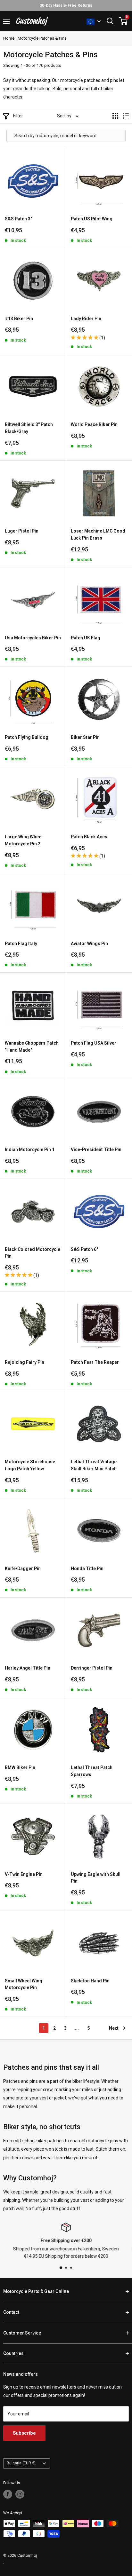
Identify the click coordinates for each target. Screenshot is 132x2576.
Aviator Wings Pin (89, 944)
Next (114, 2028)
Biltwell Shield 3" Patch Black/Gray (29, 428)
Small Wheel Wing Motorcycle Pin (24, 1984)
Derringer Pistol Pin (92, 1668)
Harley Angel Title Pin (28, 1668)
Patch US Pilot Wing (92, 219)
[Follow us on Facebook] (8, 2494)
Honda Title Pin (87, 1569)
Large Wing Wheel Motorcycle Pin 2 (24, 840)
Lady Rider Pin (86, 319)
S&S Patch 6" (84, 1249)
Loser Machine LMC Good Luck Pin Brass (98, 534)
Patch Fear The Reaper (95, 1362)
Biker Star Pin (85, 737)
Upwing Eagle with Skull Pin (96, 1878)
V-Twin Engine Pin (24, 1874)
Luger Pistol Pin (22, 531)
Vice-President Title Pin (96, 1150)
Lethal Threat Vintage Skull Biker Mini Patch (94, 1465)
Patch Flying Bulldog (27, 737)
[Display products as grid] (115, 116)
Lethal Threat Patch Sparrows (92, 1771)
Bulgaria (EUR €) (21, 2463)
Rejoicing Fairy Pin (25, 1362)
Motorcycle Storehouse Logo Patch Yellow (30, 1465)
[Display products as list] (126, 116)
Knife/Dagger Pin (23, 1569)
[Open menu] (6, 21)
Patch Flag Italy (21, 944)
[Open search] (110, 21)
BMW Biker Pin (20, 1767)
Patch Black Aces (89, 837)
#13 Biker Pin (19, 319)
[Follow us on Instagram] (20, 2494)
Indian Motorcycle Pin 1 (30, 1150)
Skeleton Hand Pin (90, 1981)
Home (9, 38)
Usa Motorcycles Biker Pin (33, 638)
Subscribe (24, 2433)
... (77, 2028)
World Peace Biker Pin (94, 424)
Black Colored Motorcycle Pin (33, 1253)
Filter (18, 116)
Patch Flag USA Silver (94, 1043)
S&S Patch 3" (18, 219)
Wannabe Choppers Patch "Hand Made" (32, 1047)
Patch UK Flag (86, 638)
